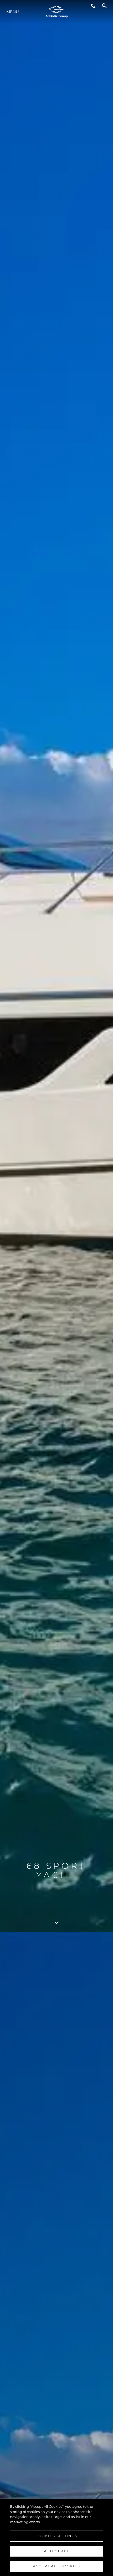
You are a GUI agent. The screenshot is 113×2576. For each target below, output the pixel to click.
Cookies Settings (56, 2536)
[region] (56, 2537)
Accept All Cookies (56, 2566)
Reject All (56, 2551)
